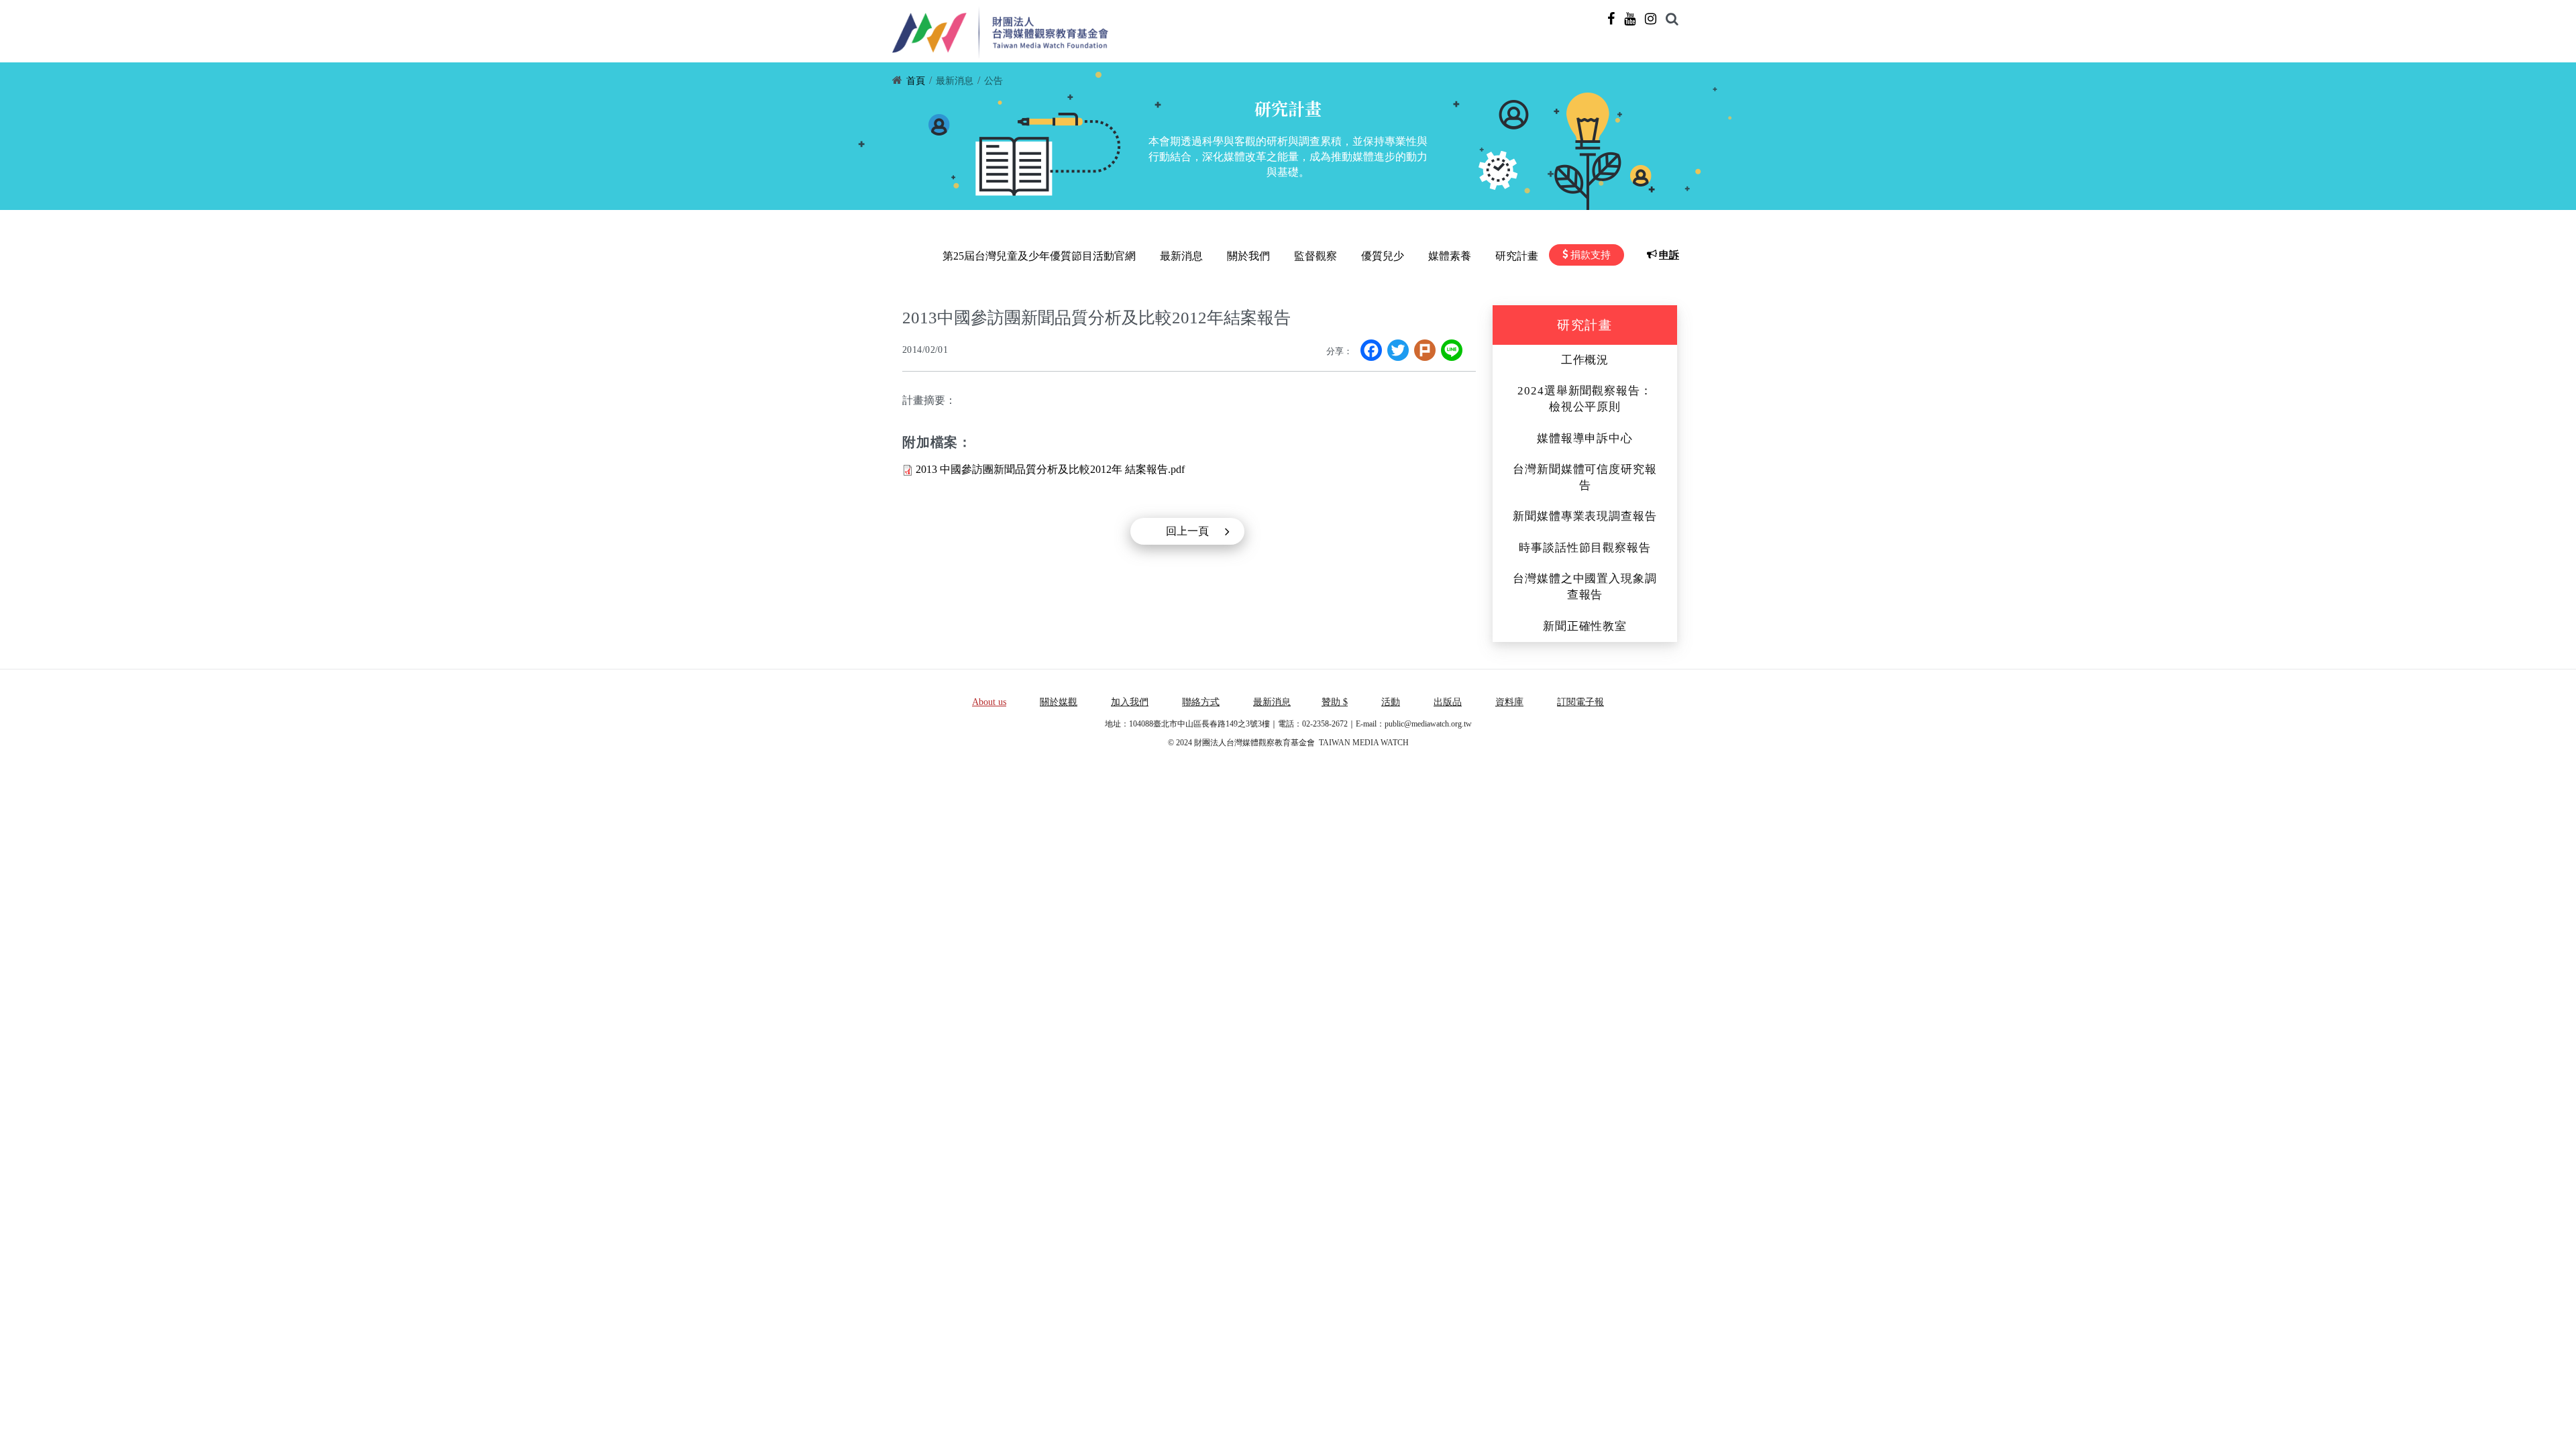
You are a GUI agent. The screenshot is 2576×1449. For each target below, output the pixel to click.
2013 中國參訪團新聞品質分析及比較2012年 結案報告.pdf (1050, 469)
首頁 (916, 81)
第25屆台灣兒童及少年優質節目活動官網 (1039, 256)
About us (989, 702)
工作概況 (1585, 360)
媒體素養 (1450, 256)
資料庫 (1509, 702)
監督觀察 (1316, 256)
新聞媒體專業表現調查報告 (1585, 516)
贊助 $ (1335, 702)
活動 (1391, 702)
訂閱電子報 (1580, 702)
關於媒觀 (1059, 702)
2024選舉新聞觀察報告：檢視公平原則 (1585, 399)
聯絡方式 (1201, 702)
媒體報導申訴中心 (1585, 438)
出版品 (1448, 702)
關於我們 (1248, 256)
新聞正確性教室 (1585, 626)
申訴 (1669, 255)
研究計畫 (1517, 256)
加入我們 (1130, 702)
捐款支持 (1591, 255)
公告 (994, 81)
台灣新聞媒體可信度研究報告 (1585, 477)
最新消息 (955, 81)
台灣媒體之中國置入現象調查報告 (1585, 587)
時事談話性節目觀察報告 (1585, 548)
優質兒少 (1383, 256)
